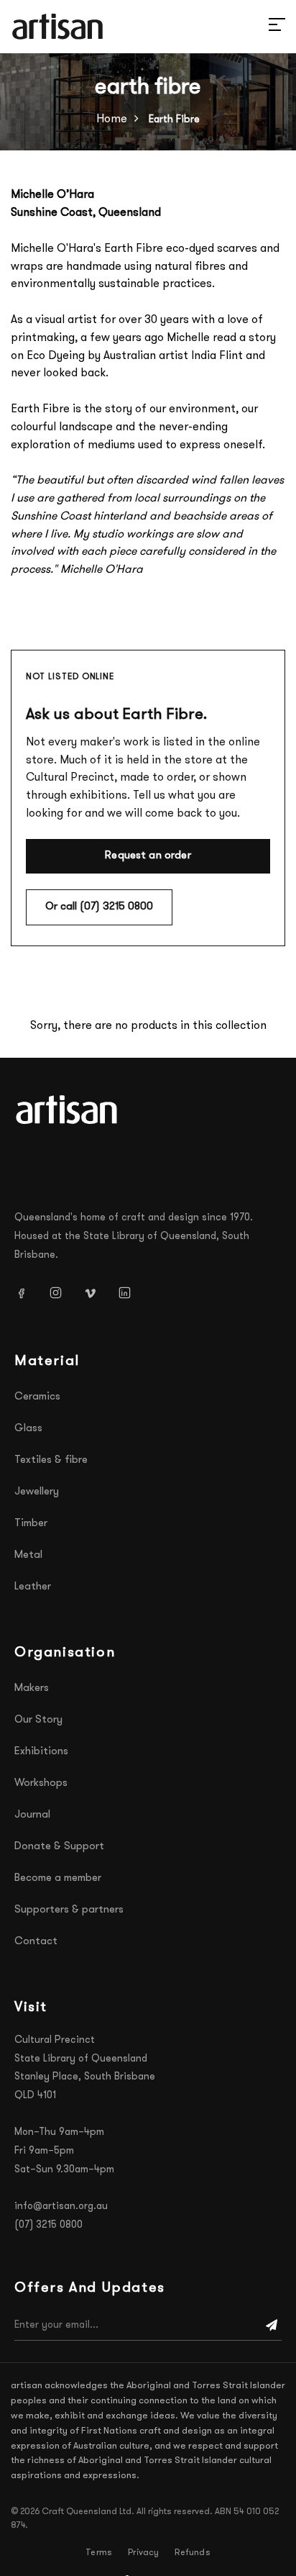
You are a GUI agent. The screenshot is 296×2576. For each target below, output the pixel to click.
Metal (28, 1555)
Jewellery (37, 1492)
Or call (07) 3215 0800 (99, 907)
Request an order (148, 856)
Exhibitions (41, 1752)
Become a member (58, 1878)
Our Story (38, 1720)
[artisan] (68, 1110)
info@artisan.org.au (61, 2207)
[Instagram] (61, 1293)
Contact (36, 1942)
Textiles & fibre (51, 1460)
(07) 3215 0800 (48, 2225)
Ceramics (37, 1397)
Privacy (143, 2553)
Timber (31, 1524)
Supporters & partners (69, 1910)
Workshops (41, 1783)
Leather (33, 1587)
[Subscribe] (272, 2326)
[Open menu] (260, 27)
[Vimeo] (96, 1293)
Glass (28, 1429)
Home (112, 119)
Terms (99, 2553)
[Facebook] (27, 1293)
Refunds (192, 2553)
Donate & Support (59, 1847)
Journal (32, 1815)
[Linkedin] (130, 1293)
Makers (32, 1688)
